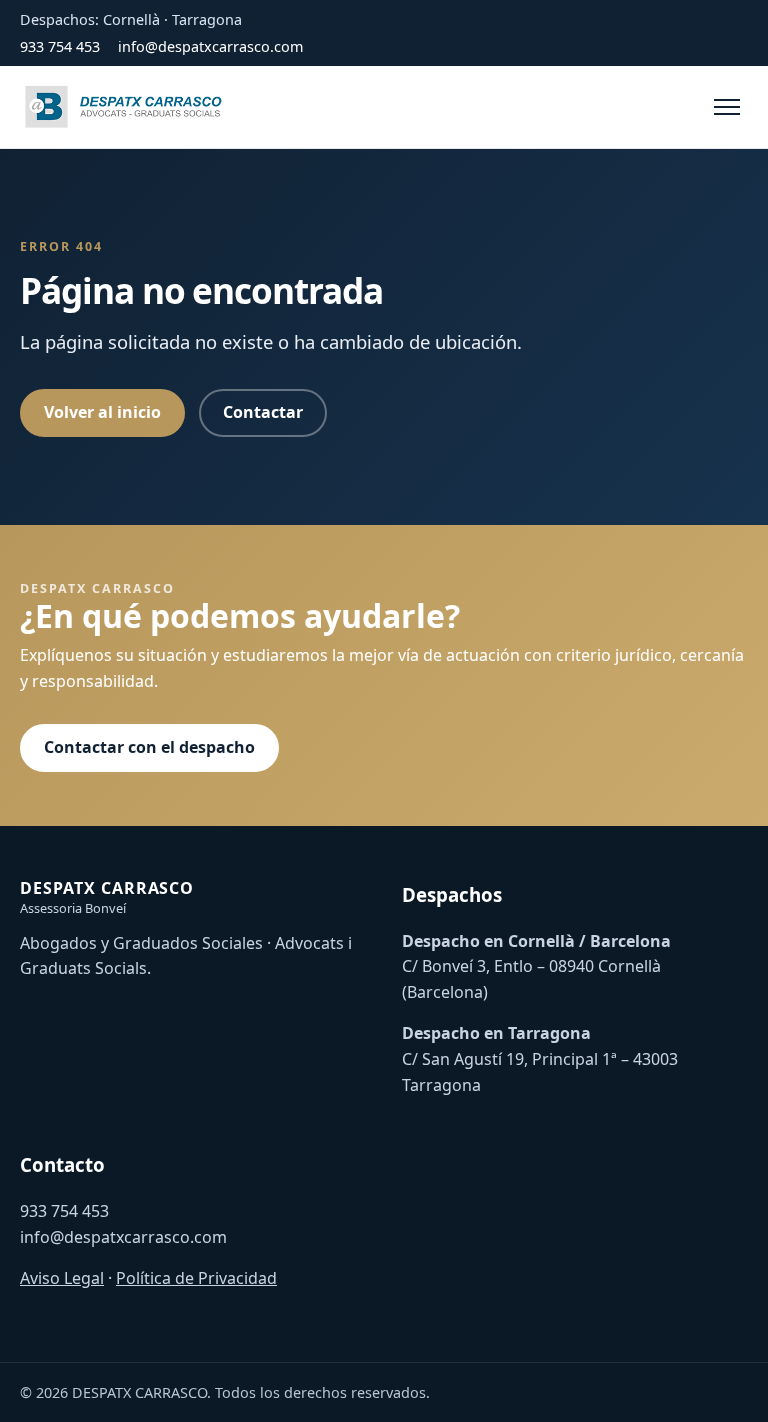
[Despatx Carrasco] (125, 107)
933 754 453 (60, 46)
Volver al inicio (102, 412)
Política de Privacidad (196, 1278)
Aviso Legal (62, 1278)
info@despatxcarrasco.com (210, 46)
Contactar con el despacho (149, 747)
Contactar (263, 412)
